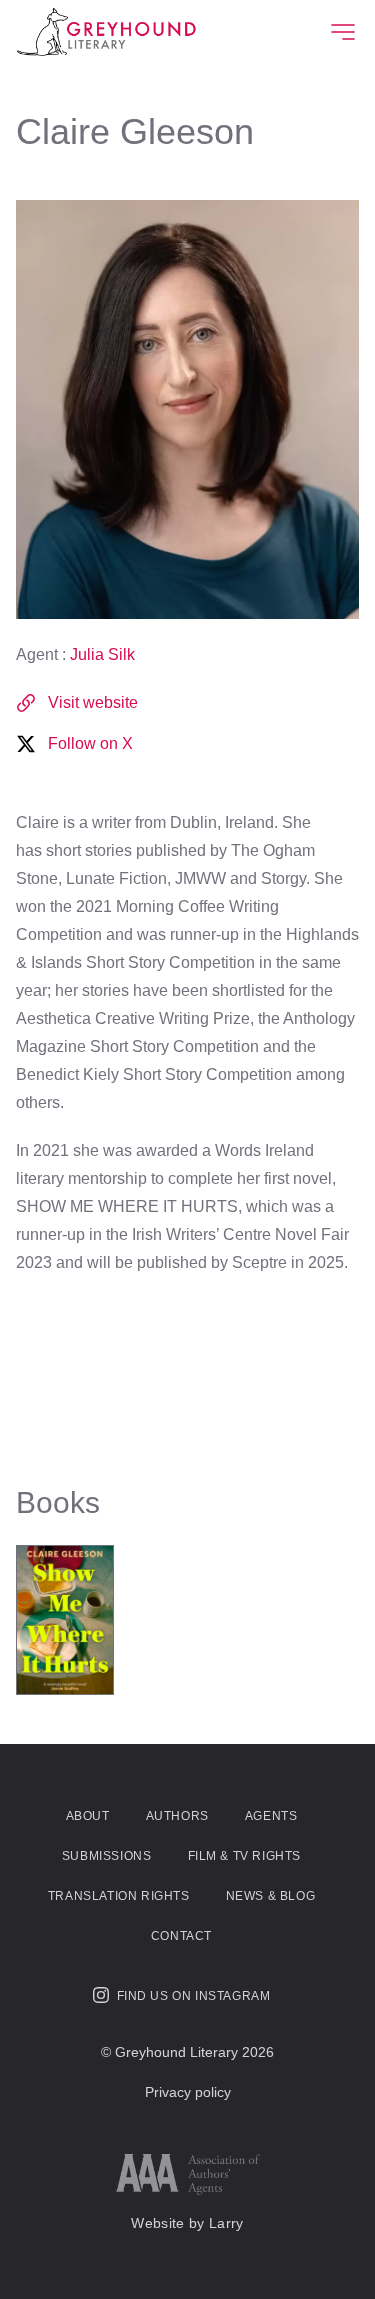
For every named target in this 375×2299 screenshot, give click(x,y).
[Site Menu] (343, 32)
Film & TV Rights (245, 1856)
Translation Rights (119, 1896)
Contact (181, 1936)
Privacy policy (188, 2092)
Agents (271, 1816)
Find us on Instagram (194, 1996)
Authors (177, 1816)
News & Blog (271, 1896)
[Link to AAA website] (188, 2174)
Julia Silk (102, 654)
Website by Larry (187, 2223)
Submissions (107, 1856)
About (88, 1816)
